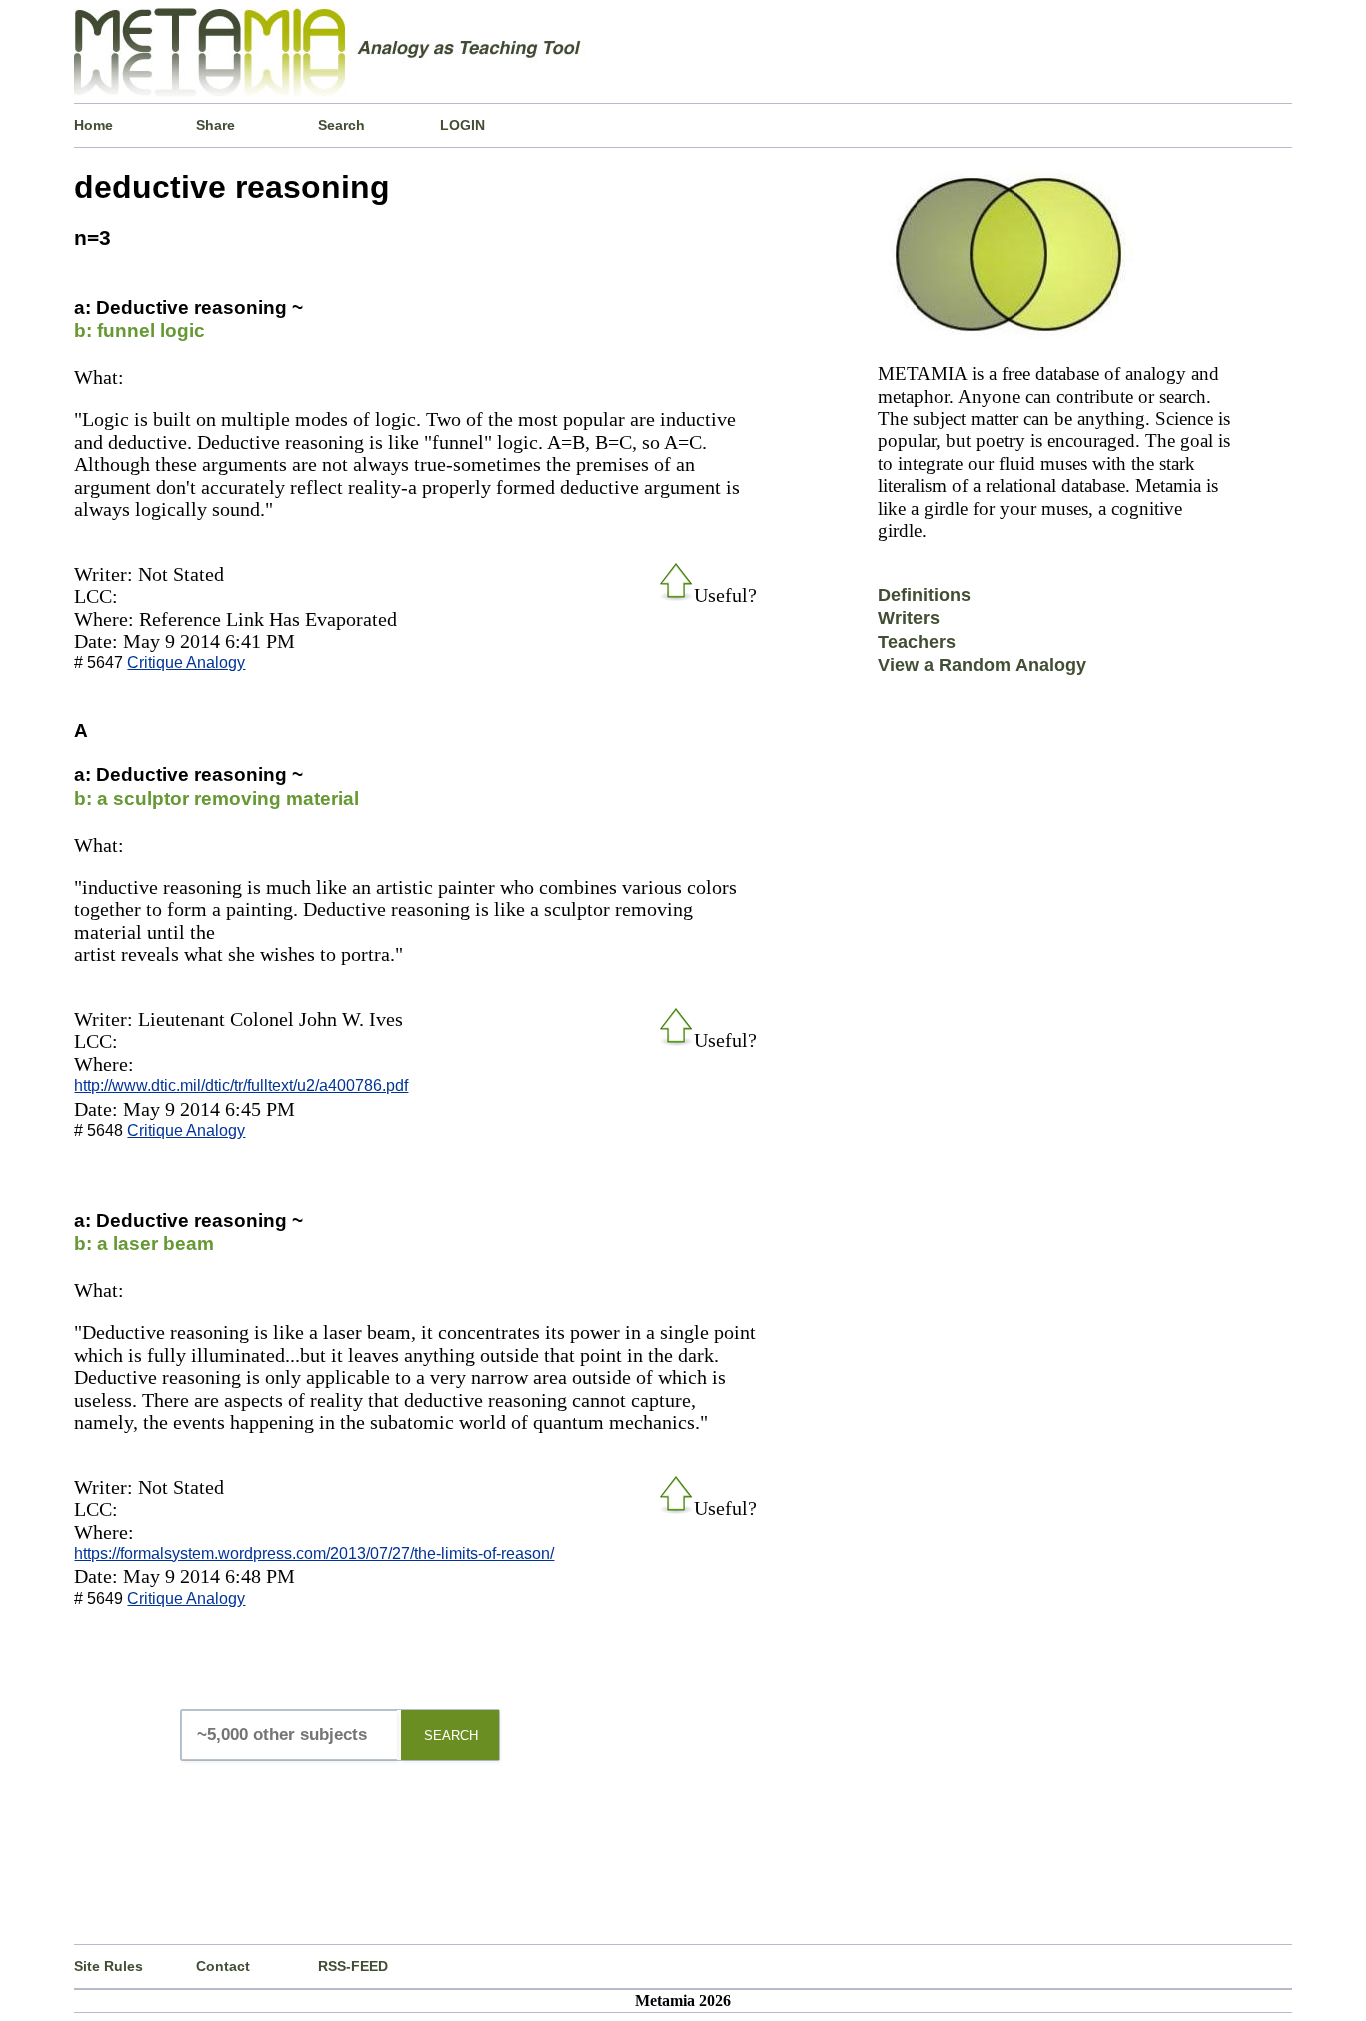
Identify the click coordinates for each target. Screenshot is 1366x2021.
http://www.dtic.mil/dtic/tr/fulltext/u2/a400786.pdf (241, 1085)
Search (341, 125)
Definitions (924, 595)
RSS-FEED (353, 1966)
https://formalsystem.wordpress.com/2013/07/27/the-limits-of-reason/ (314, 1553)
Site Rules (108, 1966)
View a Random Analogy (982, 665)
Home (93, 125)
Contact (223, 1966)
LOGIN (462, 125)
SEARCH (451, 1735)
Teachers (917, 642)
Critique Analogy (186, 662)
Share (215, 125)
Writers (909, 618)
